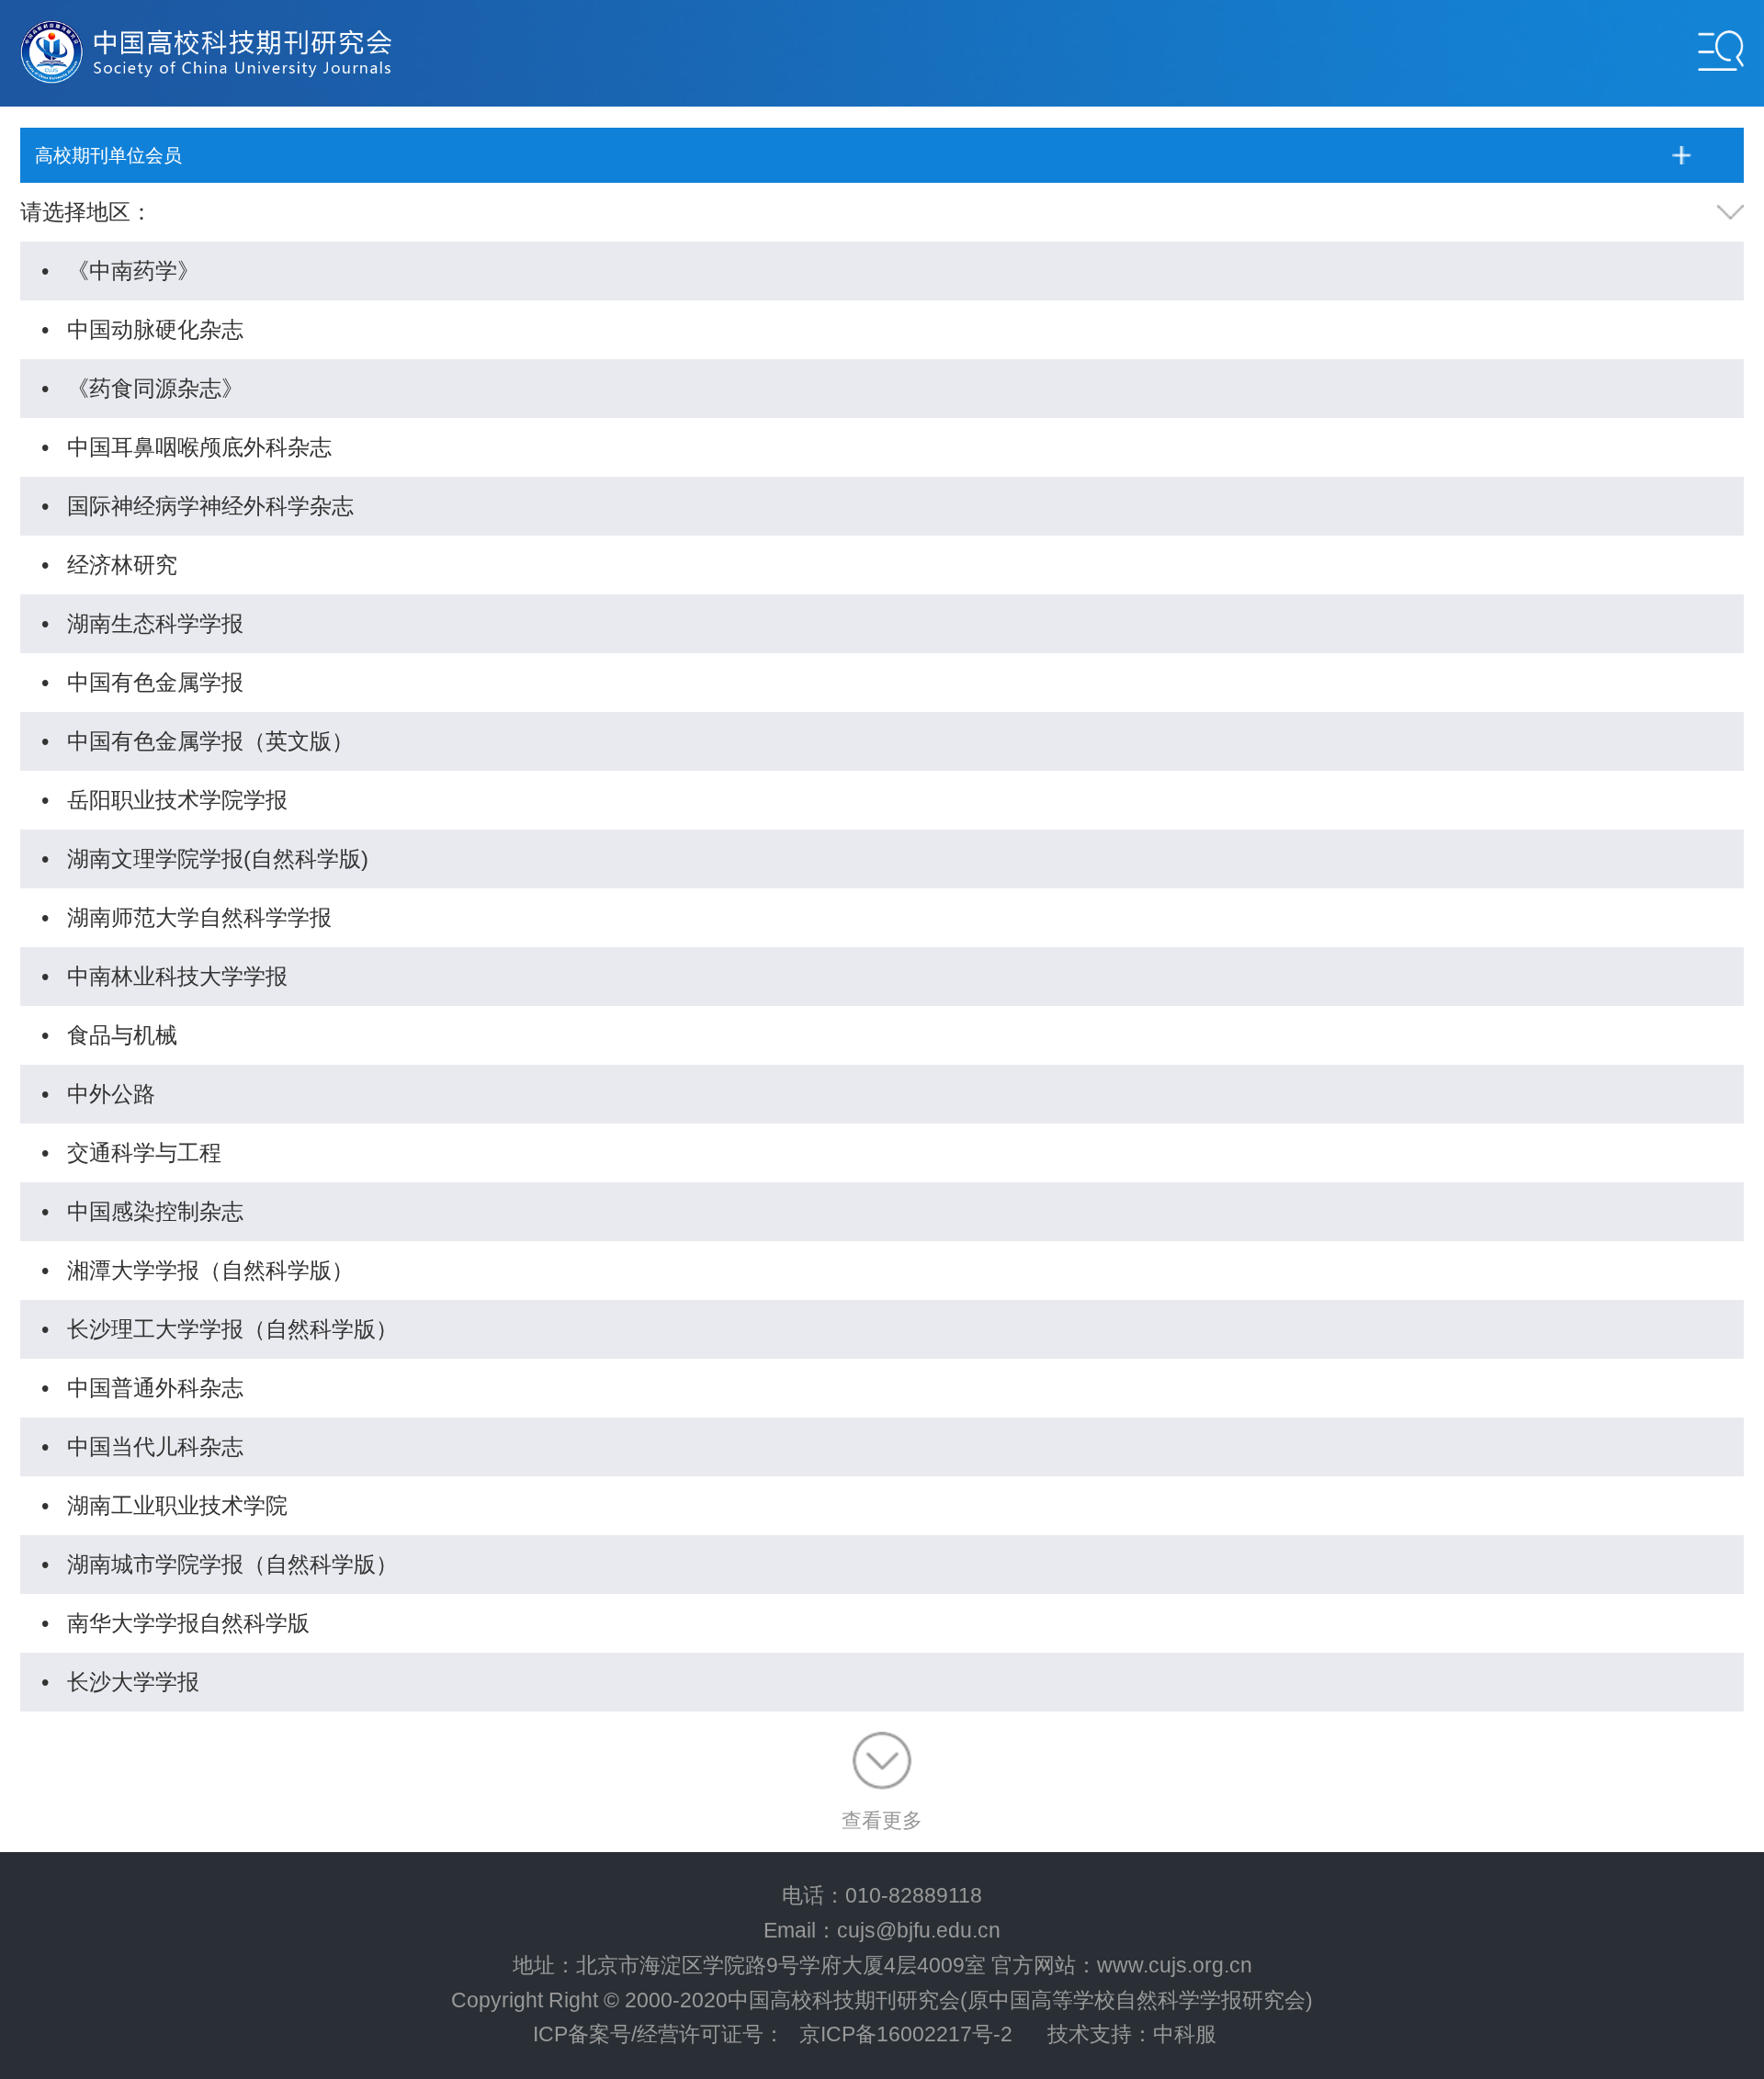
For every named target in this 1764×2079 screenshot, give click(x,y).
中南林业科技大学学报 (177, 976)
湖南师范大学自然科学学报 (199, 917)
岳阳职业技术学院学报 (177, 800)
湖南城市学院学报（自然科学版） (232, 1564)
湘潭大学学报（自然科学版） (210, 1270)
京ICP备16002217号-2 (906, 2034)
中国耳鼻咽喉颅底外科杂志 (199, 447)
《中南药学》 (133, 271)
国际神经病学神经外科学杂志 (210, 506)
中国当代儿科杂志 (155, 1446)
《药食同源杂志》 (155, 388)
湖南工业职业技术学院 (177, 1505)
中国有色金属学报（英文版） (210, 741)
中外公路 (111, 1094)
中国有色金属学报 (155, 682)
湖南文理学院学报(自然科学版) (218, 859)
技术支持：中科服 (1132, 2034)
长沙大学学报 (133, 1682)
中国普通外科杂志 (155, 1388)
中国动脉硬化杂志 (155, 329)
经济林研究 (122, 565)
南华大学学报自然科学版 (188, 1623)
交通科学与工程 (144, 1152)
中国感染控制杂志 (155, 1211)
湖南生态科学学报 (155, 623)
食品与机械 (122, 1035)
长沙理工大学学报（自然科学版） (232, 1329)
